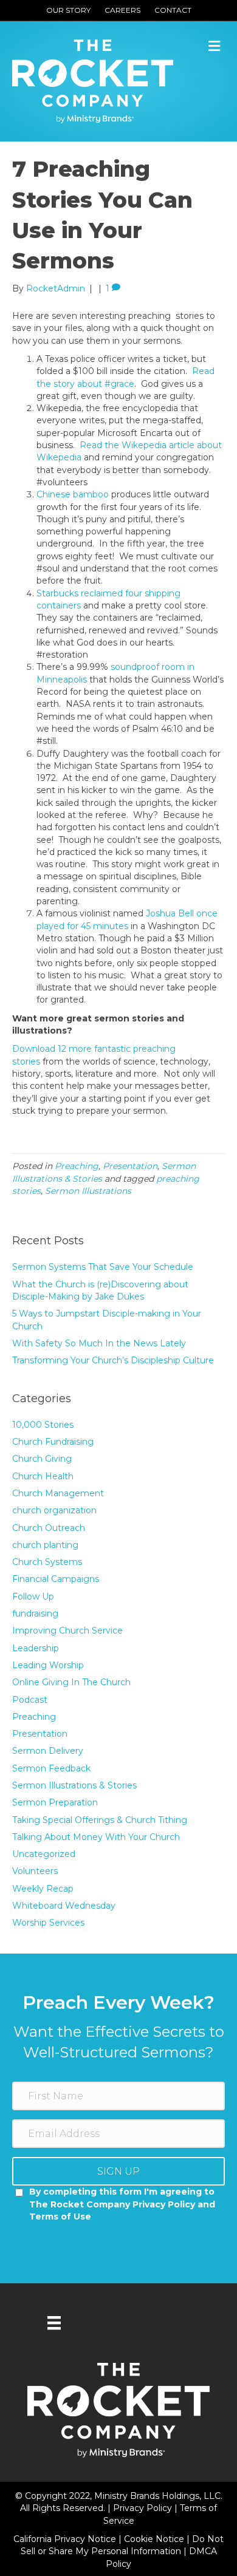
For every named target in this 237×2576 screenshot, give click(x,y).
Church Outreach (49, 1528)
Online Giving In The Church (71, 1682)
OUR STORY (68, 10)
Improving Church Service (67, 1630)
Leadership (36, 1648)
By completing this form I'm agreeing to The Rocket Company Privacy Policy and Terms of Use (122, 2204)
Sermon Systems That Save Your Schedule (103, 1267)
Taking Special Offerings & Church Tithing (100, 1820)
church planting (45, 1545)
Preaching (77, 1166)
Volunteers (35, 1871)
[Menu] (54, 2323)
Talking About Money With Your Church (96, 1837)
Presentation (130, 1166)
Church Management (58, 1493)
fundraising (35, 1613)
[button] (118, 2171)
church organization (54, 1510)
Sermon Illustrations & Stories (74, 1785)
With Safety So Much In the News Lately (99, 1343)
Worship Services (48, 1923)
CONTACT (173, 10)
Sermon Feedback (51, 1768)
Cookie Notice (155, 2539)
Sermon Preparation (55, 1802)
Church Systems (47, 1562)
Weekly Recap (43, 1889)
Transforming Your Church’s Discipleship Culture (113, 1360)
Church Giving (42, 1459)
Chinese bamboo (73, 494)
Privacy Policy (144, 2508)
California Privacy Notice (66, 2539)
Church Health (43, 1476)
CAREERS (122, 10)
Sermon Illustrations (88, 1191)
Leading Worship (48, 1665)
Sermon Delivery (48, 1751)
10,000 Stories (43, 1425)
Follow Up (33, 1596)
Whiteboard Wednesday (64, 1906)
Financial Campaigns (56, 1579)
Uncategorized (44, 1854)
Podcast (30, 1700)
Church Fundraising (53, 1442)
